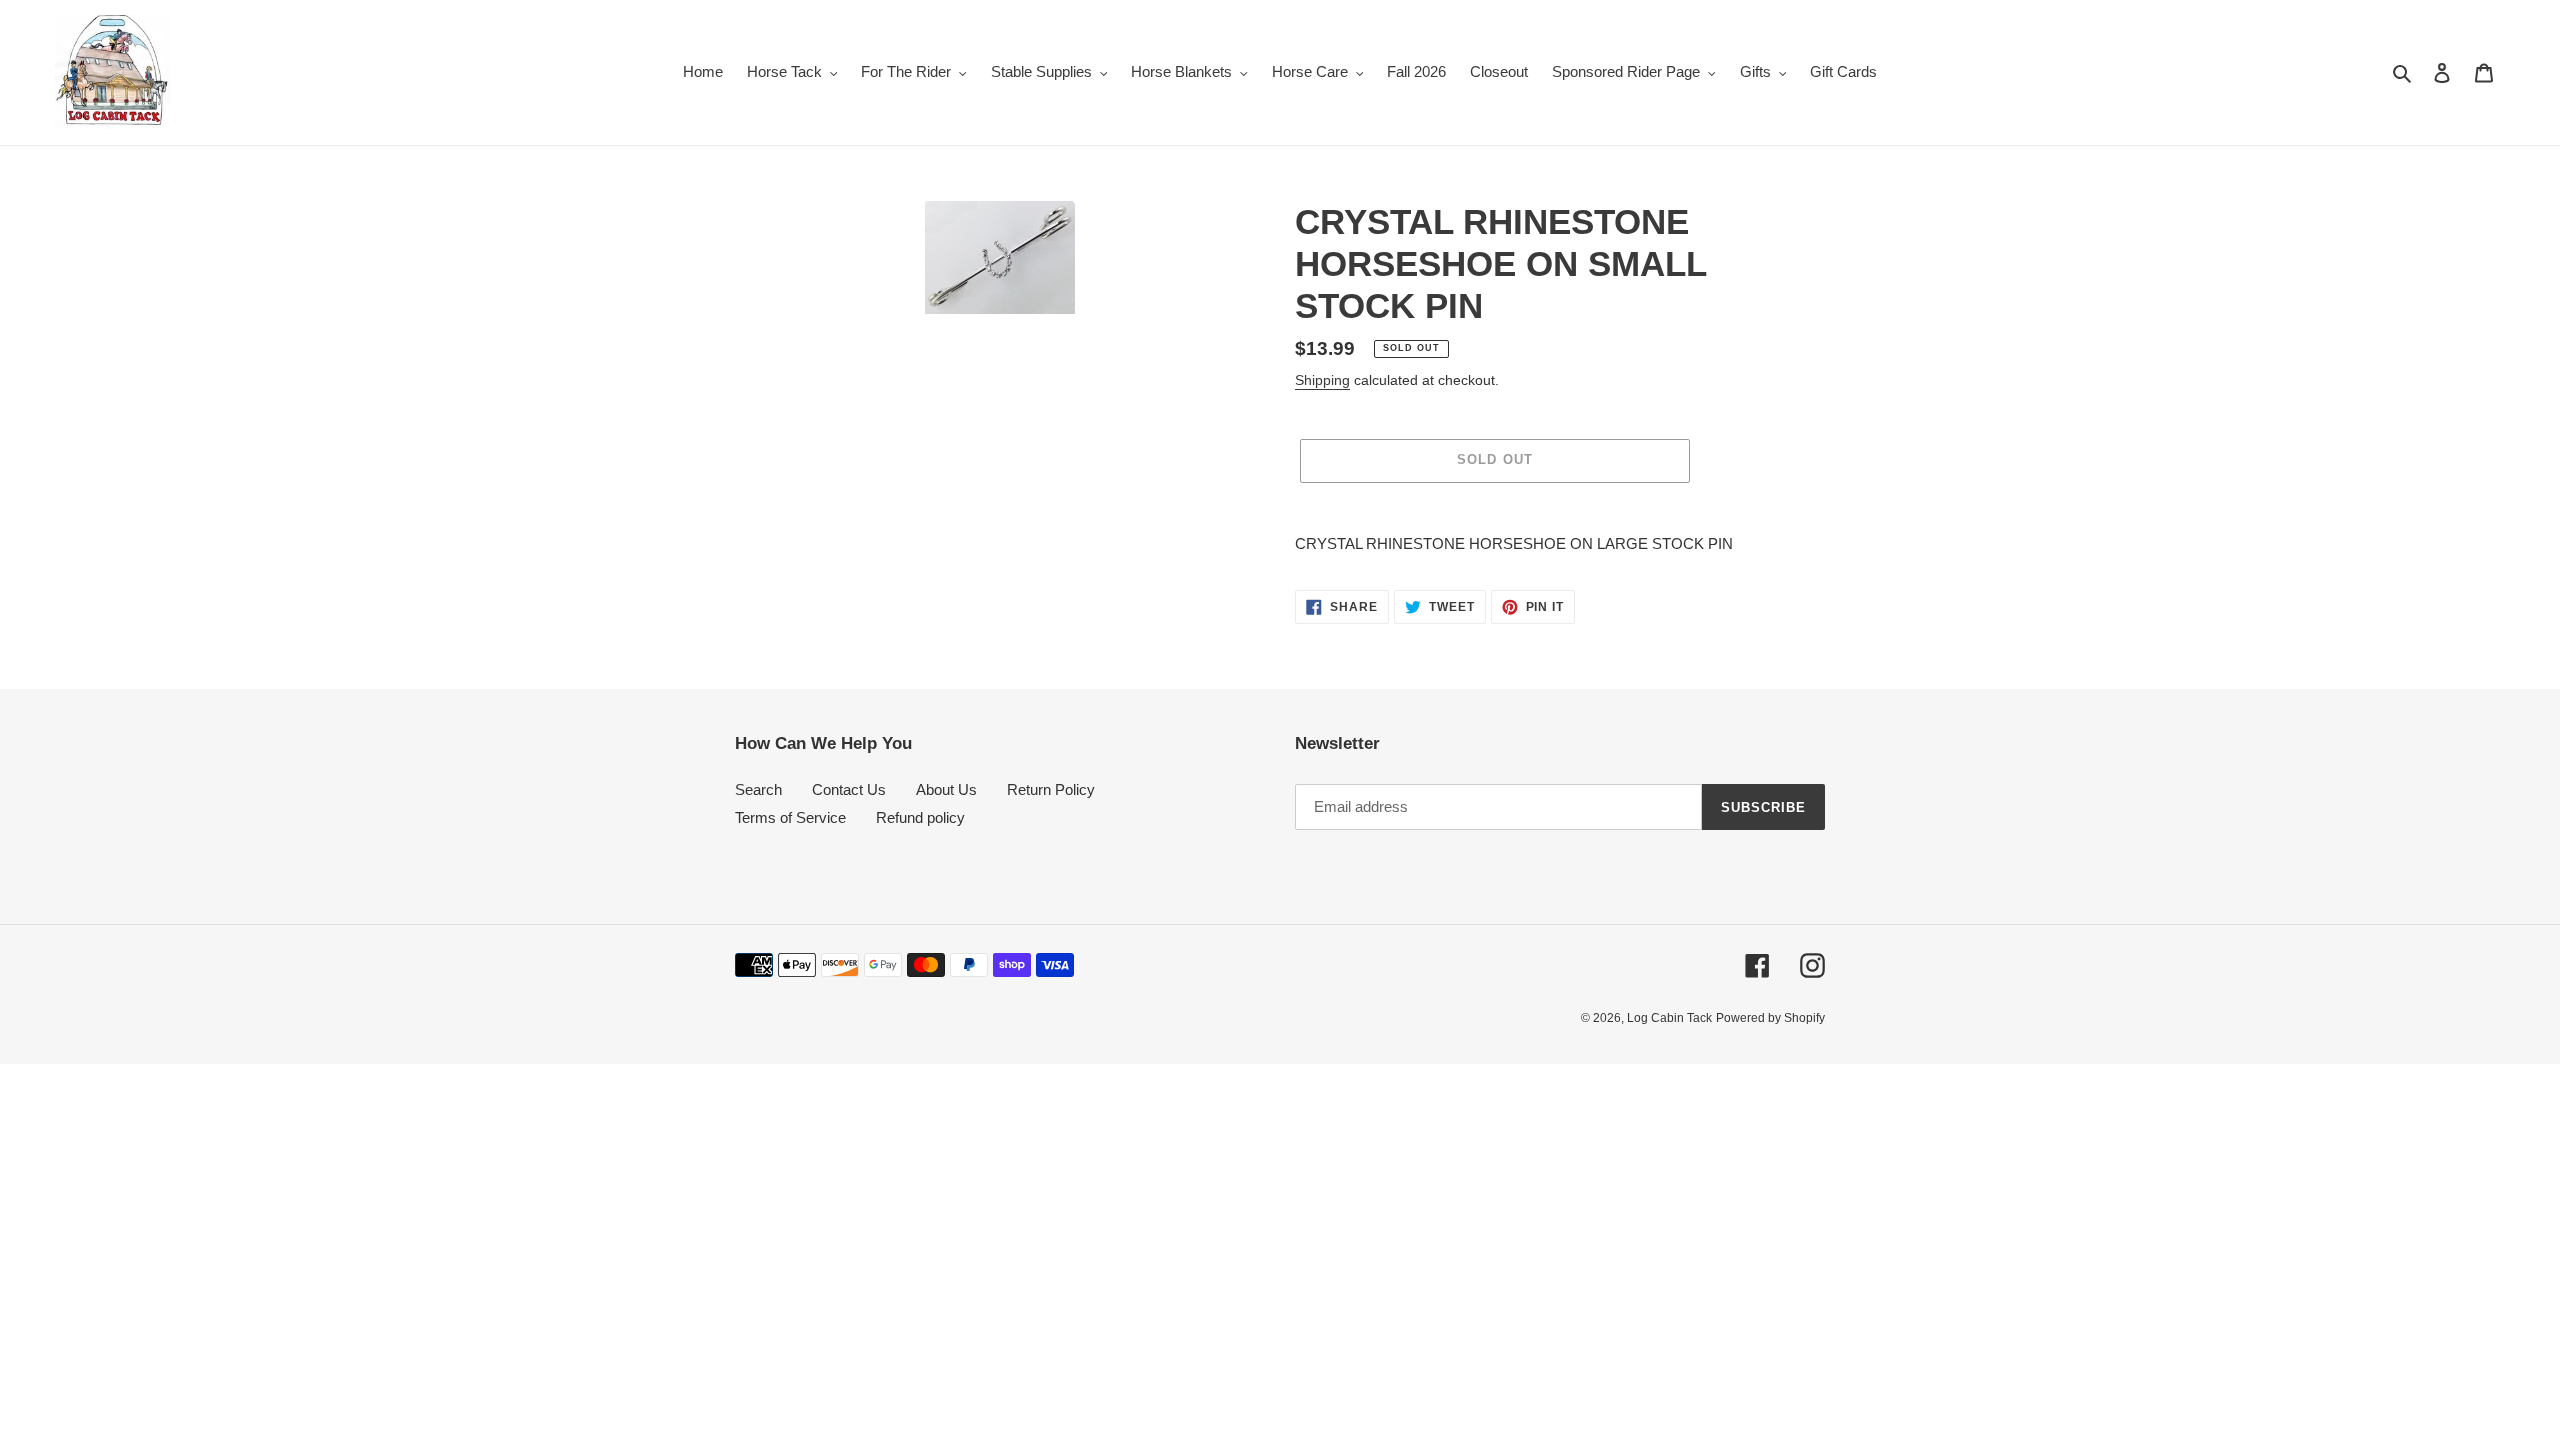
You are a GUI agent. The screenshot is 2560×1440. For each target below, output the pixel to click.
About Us (946, 789)
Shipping (1322, 380)
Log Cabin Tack (1669, 1018)
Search (758, 789)
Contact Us (849, 789)
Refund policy (920, 817)
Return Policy (1051, 789)
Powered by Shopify (1770, 1018)
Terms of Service (790, 817)
